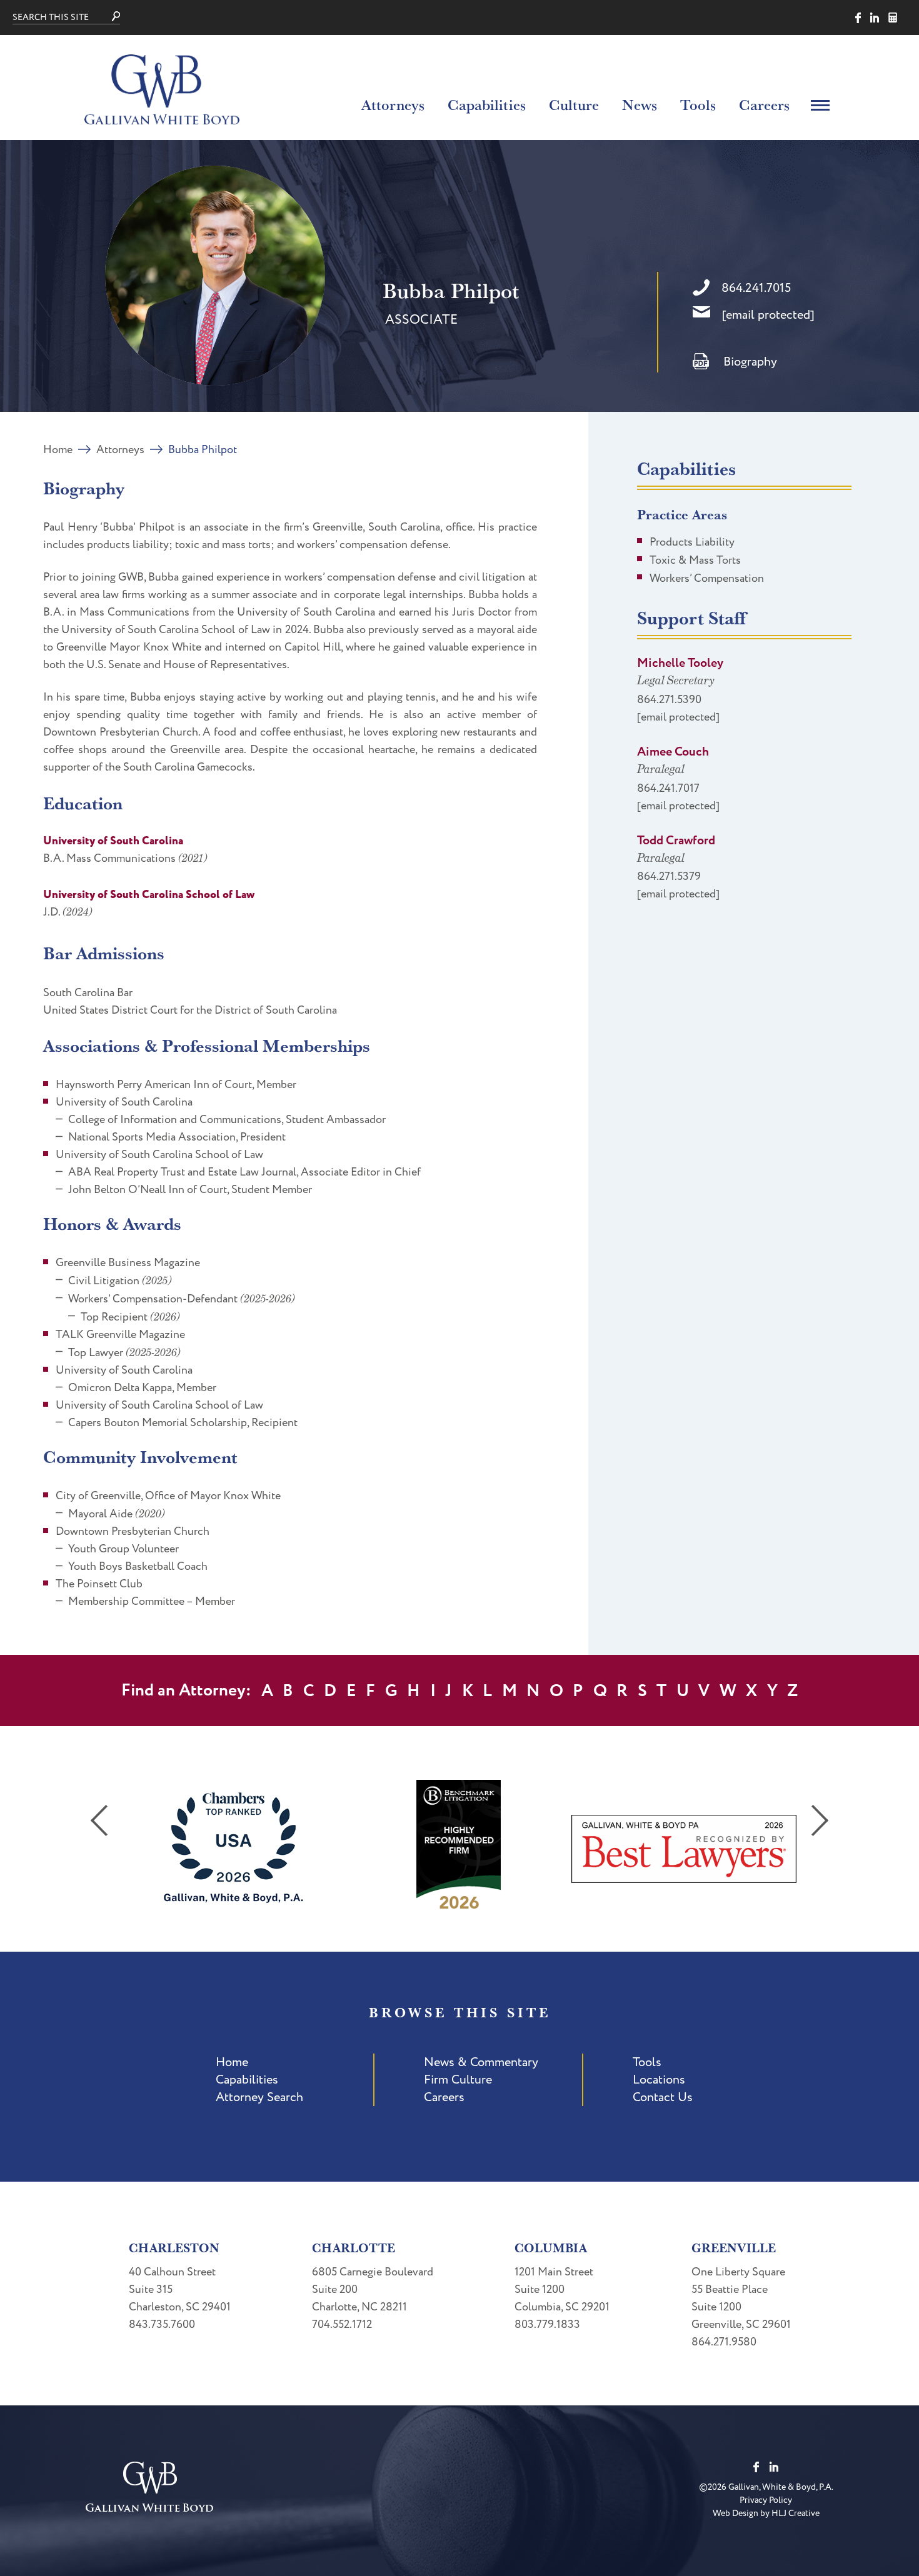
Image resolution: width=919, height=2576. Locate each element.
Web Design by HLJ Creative (766, 2513)
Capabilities (487, 104)
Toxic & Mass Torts (695, 560)
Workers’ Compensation (707, 578)
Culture (574, 104)
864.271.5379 (669, 876)
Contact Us (663, 2097)
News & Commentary (481, 2062)
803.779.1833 (547, 2324)
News (640, 104)
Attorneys (393, 104)
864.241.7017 (668, 788)
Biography (750, 362)
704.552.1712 (342, 2324)
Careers (764, 104)
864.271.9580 (724, 2342)
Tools (698, 104)
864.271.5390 (669, 700)
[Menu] (820, 104)
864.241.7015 (756, 288)
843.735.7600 (162, 2324)
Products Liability (692, 542)
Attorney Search (259, 2097)
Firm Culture (458, 2080)
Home (58, 450)
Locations (659, 2080)
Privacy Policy (766, 2500)
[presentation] (99, 1820)
